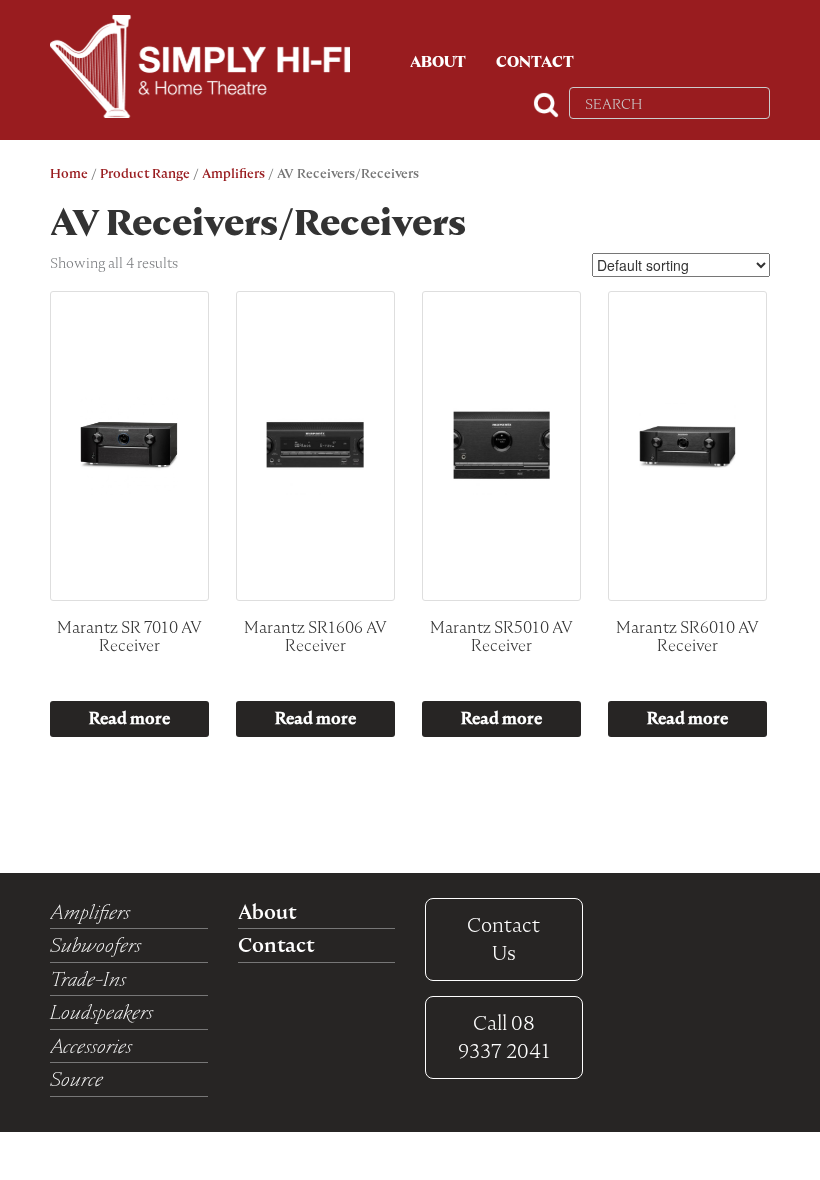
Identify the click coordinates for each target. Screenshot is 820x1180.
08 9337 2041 (504, 1037)
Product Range (145, 173)
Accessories (91, 1046)
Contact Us (503, 939)
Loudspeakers (101, 1012)
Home (69, 173)
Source (76, 1079)
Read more (129, 718)
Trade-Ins (88, 979)
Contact (535, 62)
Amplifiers (233, 173)
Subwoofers (95, 945)
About (438, 62)
